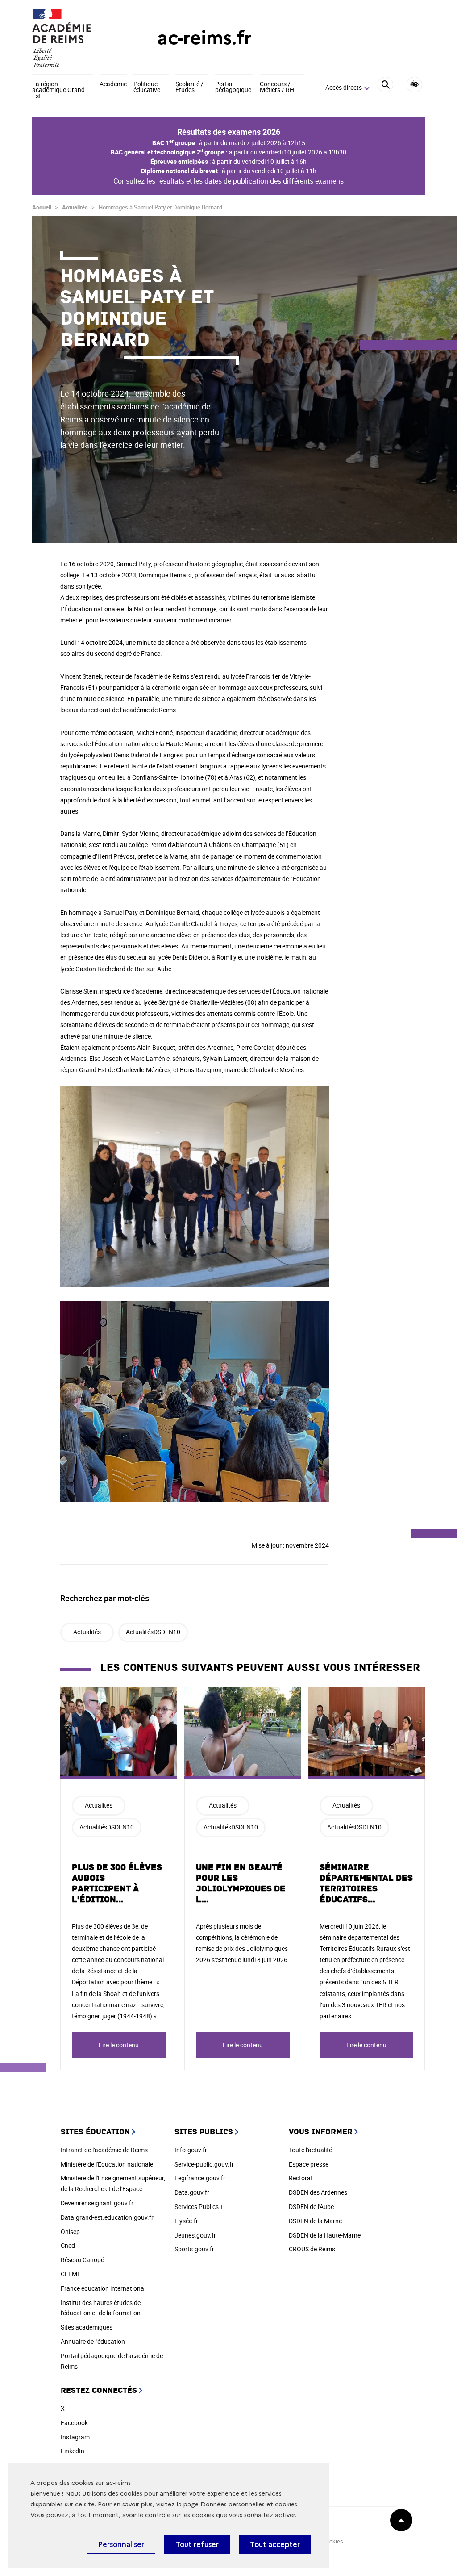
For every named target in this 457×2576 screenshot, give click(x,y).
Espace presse (309, 2164)
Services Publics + (199, 2207)
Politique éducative (147, 87)
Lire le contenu (119, 2045)
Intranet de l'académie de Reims (104, 2150)
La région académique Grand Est (58, 90)
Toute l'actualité (310, 2150)
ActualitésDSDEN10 (153, 1632)
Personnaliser (121, 2544)
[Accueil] (77, 38)
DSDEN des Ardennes (318, 2192)
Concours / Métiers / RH (277, 87)
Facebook (74, 2423)
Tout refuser (197, 2544)
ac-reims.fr (204, 38)
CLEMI (70, 2274)
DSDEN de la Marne (315, 2221)
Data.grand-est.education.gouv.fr (107, 2217)
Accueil (42, 207)
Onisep (70, 2232)
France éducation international (103, 2288)
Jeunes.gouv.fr (195, 2235)
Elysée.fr (186, 2221)
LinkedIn (73, 2451)
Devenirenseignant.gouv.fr (97, 2203)
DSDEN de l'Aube (311, 2207)
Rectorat (301, 2178)
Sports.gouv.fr (194, 2249)
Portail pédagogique (233, 87)
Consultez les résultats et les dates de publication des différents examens (228, 181)
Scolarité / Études (189, 87)
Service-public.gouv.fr (204, 2164)
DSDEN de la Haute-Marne (325, 2235)
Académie (113, 84)
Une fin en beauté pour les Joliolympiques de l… (241, 1883)
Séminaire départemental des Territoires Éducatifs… (366, 1883)
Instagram (75, 2437)
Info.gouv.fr (191, 2150)
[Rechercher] (385, 88)
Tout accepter (275, 2544)
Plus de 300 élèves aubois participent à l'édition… (117, 1883)
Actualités (75, 207)
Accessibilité (414, 85)
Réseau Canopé (82, 2260)
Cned (68, 2245)
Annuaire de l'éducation (93, 2341)
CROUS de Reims (312, 2249)
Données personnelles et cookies (249, 2504)
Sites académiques (87, 2327)
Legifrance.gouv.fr (200, 2178)
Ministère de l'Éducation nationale (107, 2164)
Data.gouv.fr (192, 2192)
